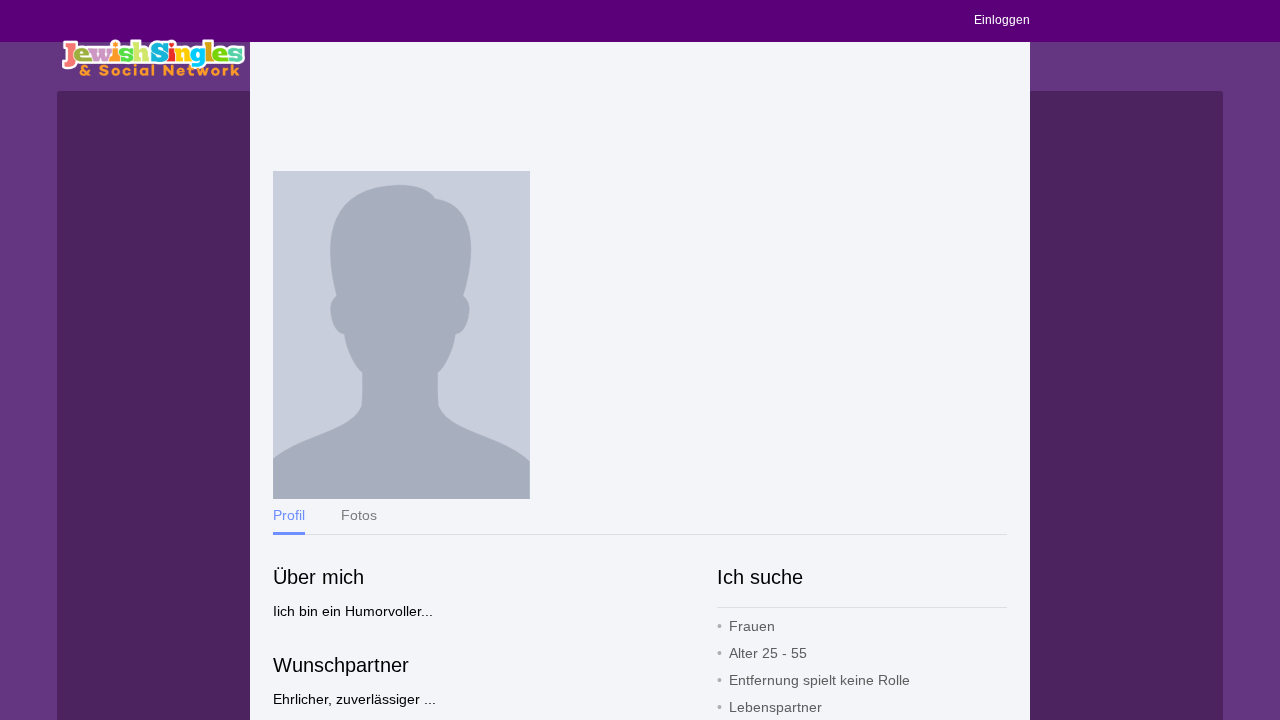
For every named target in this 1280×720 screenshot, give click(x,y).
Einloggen (1002, 20)
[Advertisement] (640, 107)
